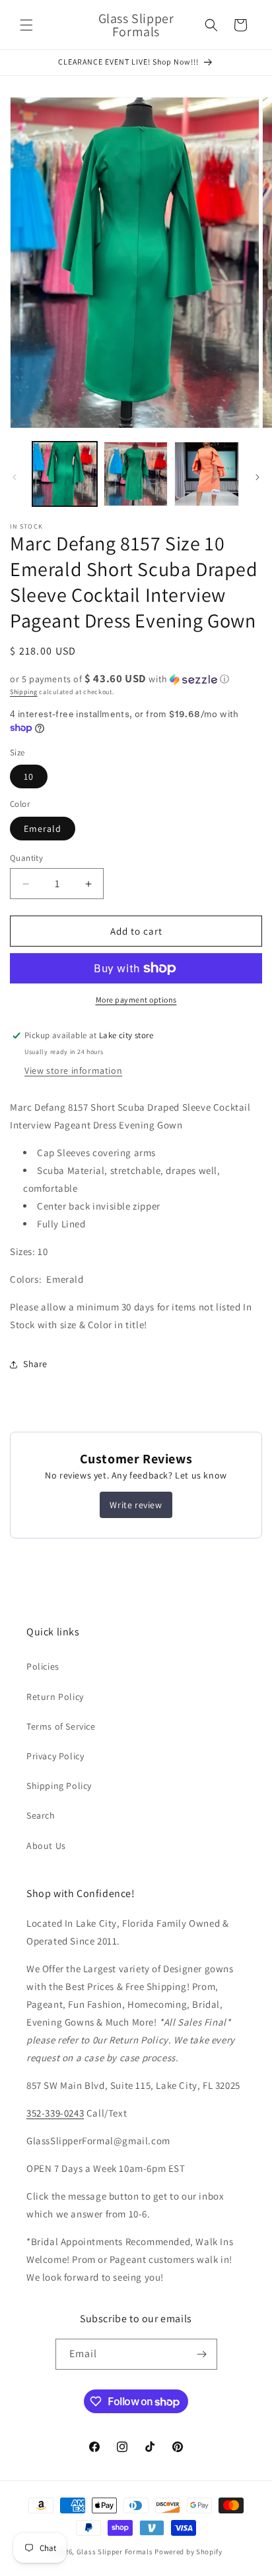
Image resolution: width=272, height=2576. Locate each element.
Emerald (43, 829)
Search (41, 1815)
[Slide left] (15, 477)
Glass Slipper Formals (115, 2552)
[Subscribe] (202, 2354)
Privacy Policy (55, 1756)
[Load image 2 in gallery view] (136, 474)
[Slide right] (257, 477)
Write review (136, 1505)
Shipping (24, 692)
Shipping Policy (59, 1786)
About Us (46, 1846)
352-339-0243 (55, 2113)
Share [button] (35, 1364)
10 (29, 776)
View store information (73, 1070)
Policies (43, 1666)
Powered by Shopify (188, 2552)
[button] (26, 25)
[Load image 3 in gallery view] (207, 474)
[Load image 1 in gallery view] (65, 474)
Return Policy (55, 1697)
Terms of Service (61, 1726)
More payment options (136, 1000)
